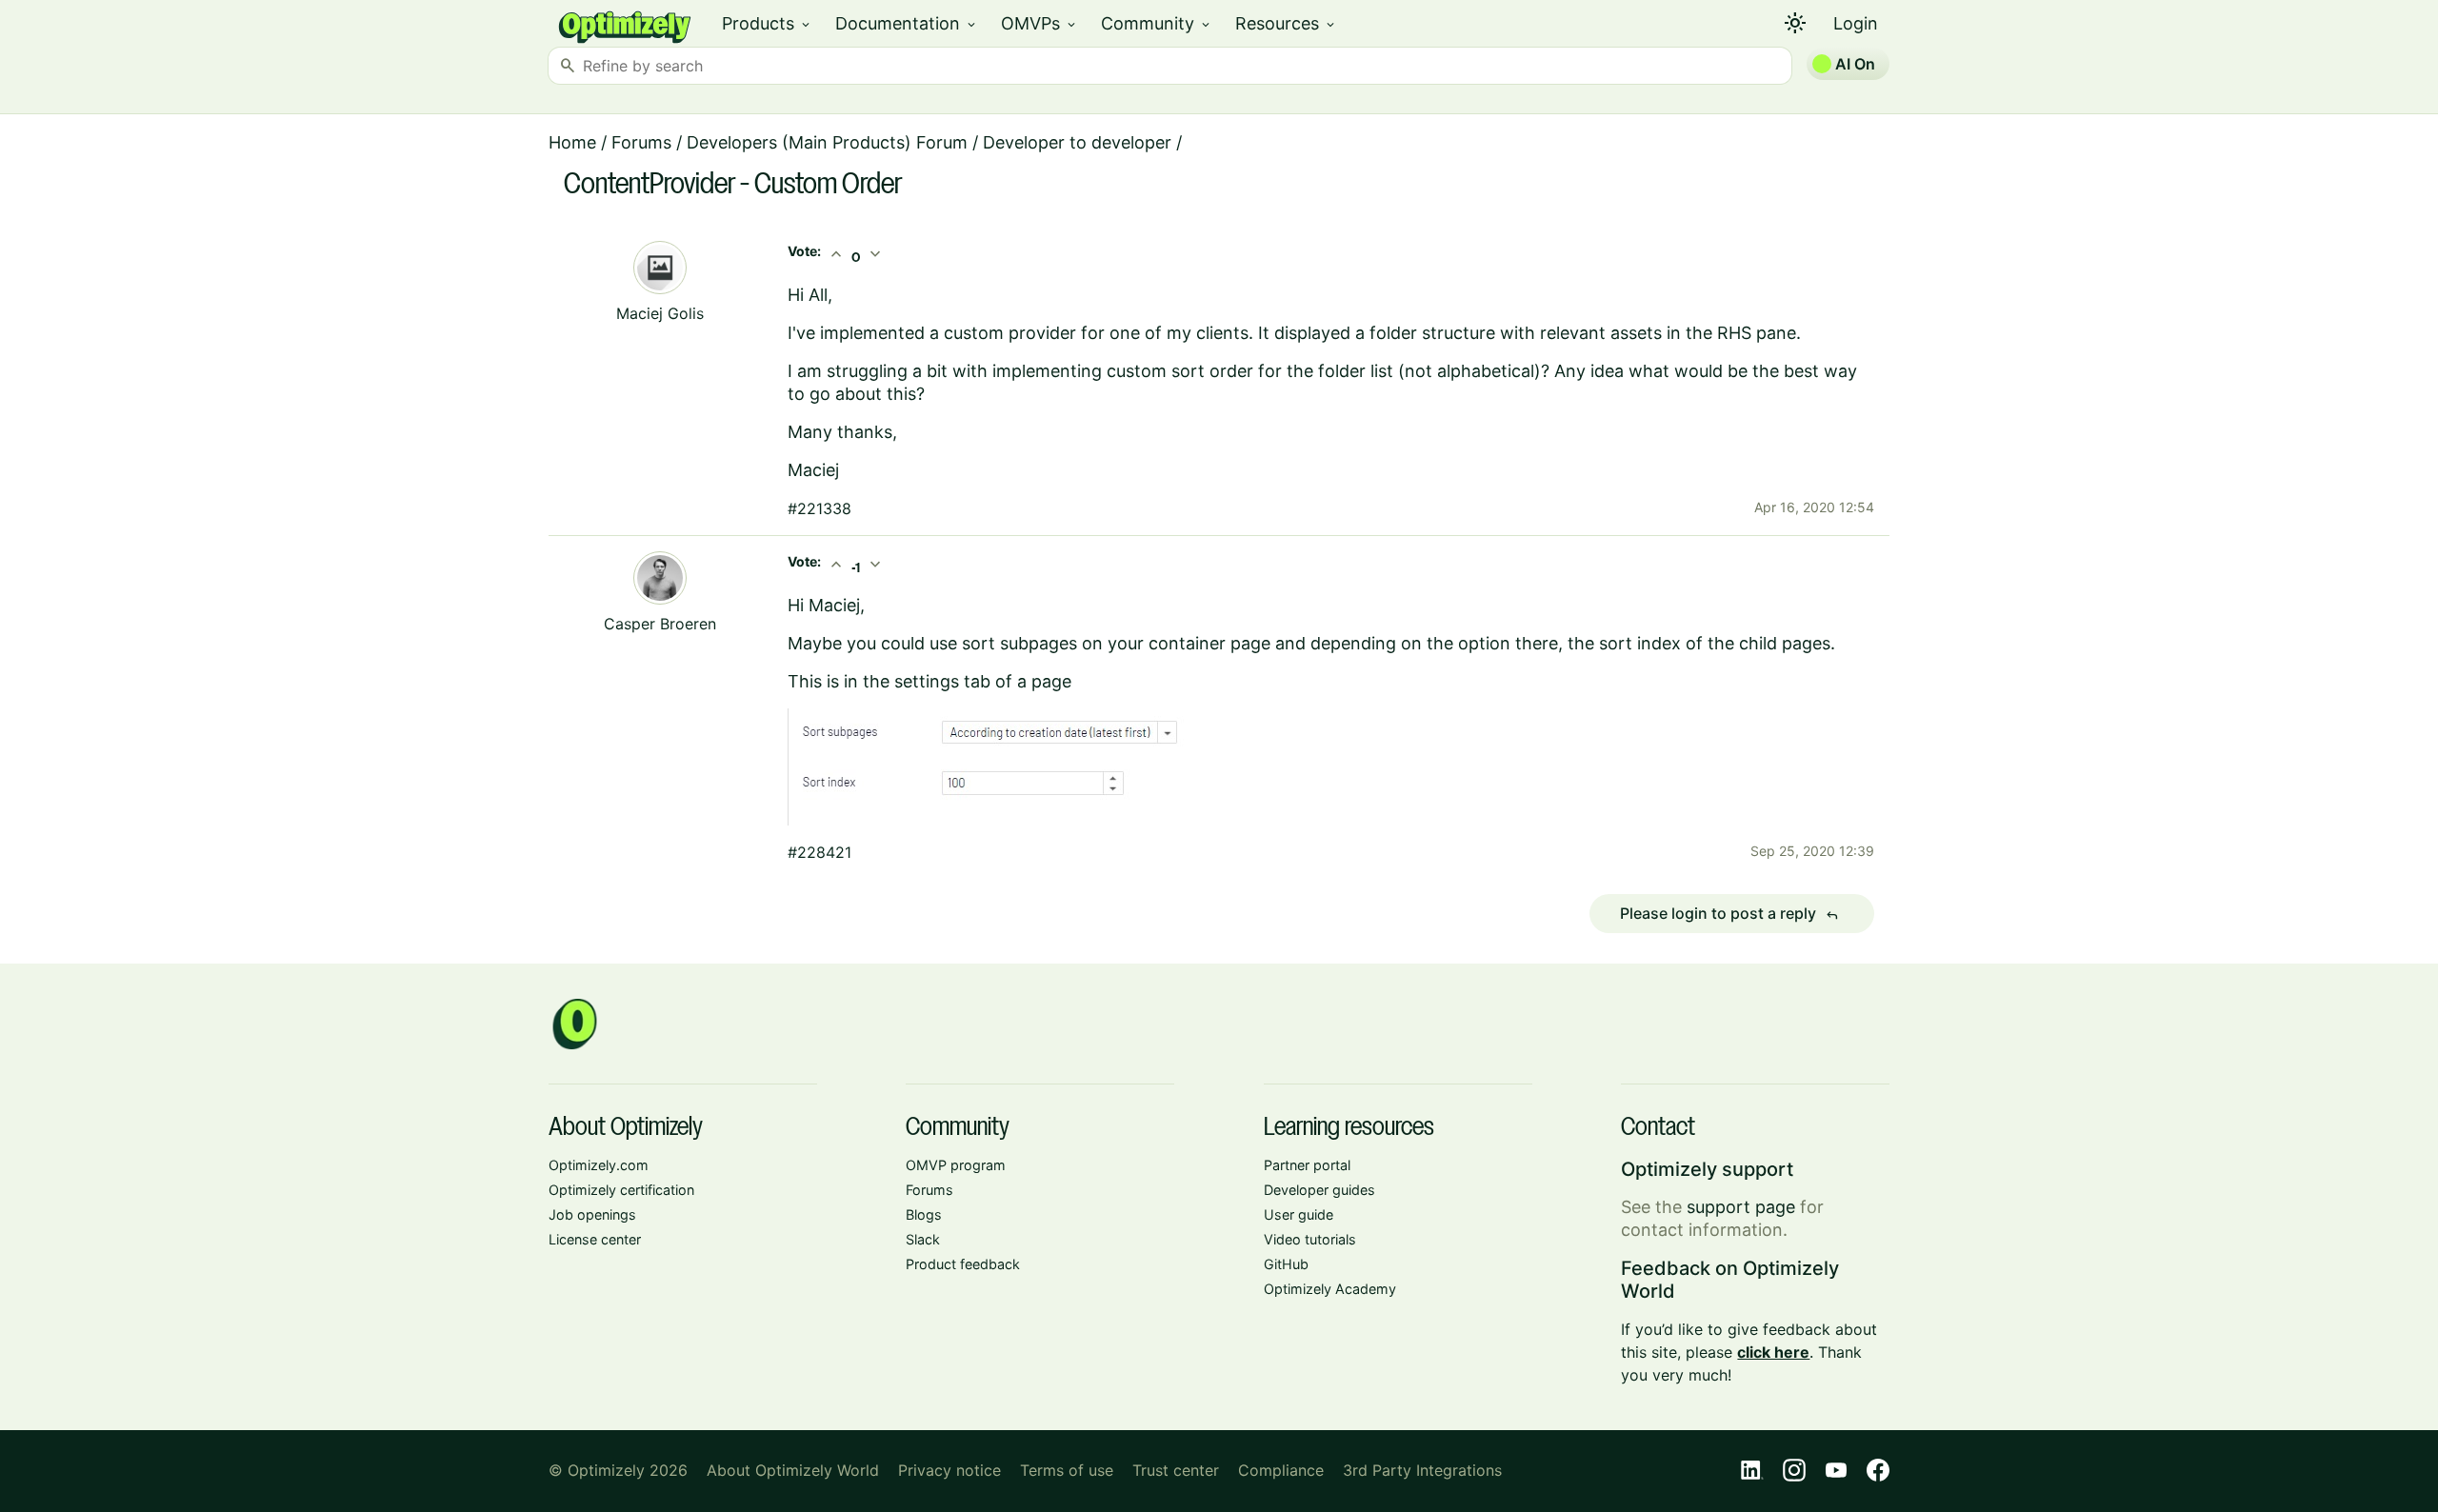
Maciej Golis (660, 313)
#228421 (819, 852)
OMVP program (956, 1165)
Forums (641, 142)
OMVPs (1039, 23)
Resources (1286, 23)
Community (1157, 23)
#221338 (819, 508)
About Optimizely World (793, 1470)
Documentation (907, 23)
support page (1741, 1207)
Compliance (1281, 1470)
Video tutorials (1310, 1239)
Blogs (924, 1214)
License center (595, 1239)
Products (767, 23)
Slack (923, 1239)
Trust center (1176, 1470)
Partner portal (1307, 1165)
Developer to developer (1077, 142)
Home (572, 142)
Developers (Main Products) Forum (827, 142)
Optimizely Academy (1330, 1289)
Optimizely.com (599, 1165)
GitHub (1286, 1264)
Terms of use (1067, 1470)
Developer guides (1319, 1190)
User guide (1299, 1214)
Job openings (592, 1214)
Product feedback (963, 1264)
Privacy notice (949, 1470)
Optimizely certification (621, 1190)
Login (1856, 23)
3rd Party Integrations (1422, 1470)
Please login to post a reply (1729, 914)
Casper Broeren (660, 624)
